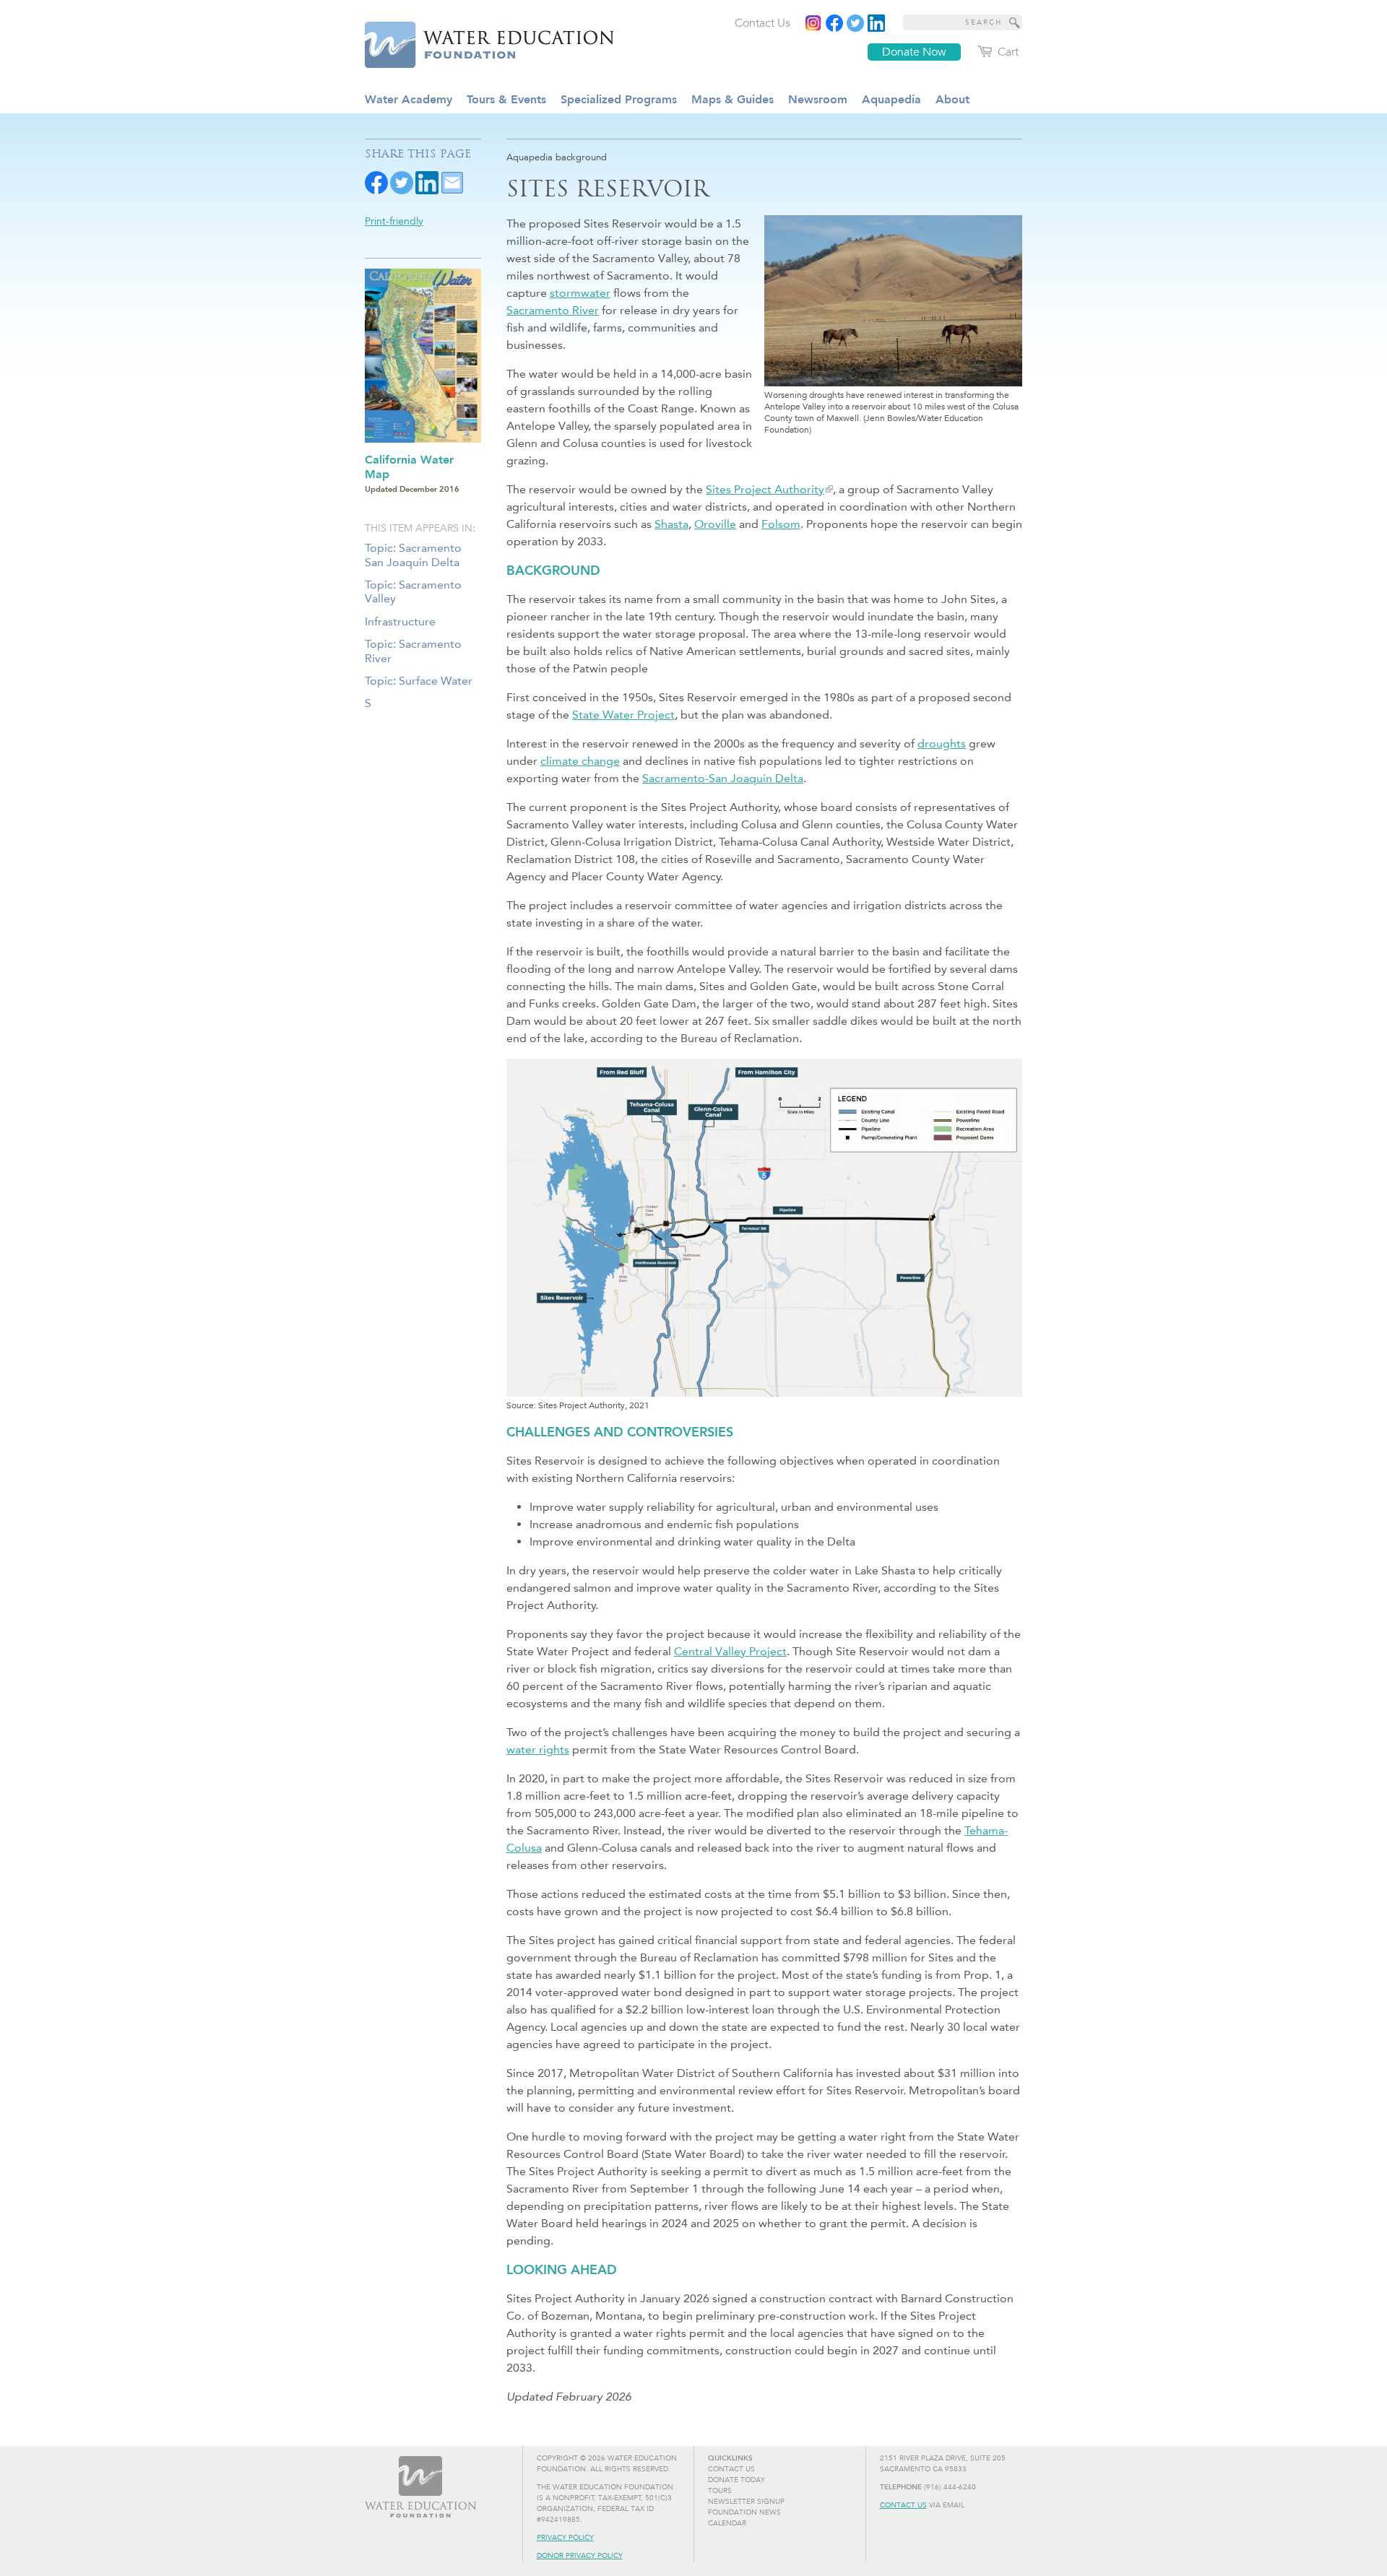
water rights (538, 1749)
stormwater (580, 293)
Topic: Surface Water (419, 681)
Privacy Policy (565, 2538)
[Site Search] (1015, 22)
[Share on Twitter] (402, 182)
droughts (942, 743)
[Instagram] (813, 23)
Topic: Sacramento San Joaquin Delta (413, 555)
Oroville (715, 524)
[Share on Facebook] (376, 182)
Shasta (671, 524)
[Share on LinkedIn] (427, 182)
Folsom (781, 524)
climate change (580, 761)
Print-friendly (394, 221)
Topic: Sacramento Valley (413, 591)
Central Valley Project (730, 1651)
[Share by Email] (452, 182)
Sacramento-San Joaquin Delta (723, 778)
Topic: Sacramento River (413, 651)
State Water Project (623, 715)
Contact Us (903, 2505)
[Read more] (876, 23)
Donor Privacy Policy (580, 2556)
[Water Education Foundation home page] (480, 43)
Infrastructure (400, 621)
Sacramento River (553, 310)
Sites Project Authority (765, 489)
